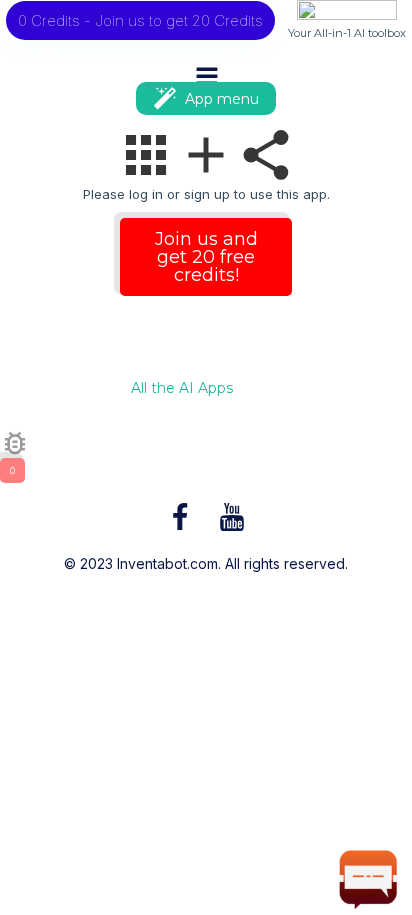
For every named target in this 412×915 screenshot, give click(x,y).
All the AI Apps (182, 389)
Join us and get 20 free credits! (206, 257)
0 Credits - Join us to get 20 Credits (140, 20)
